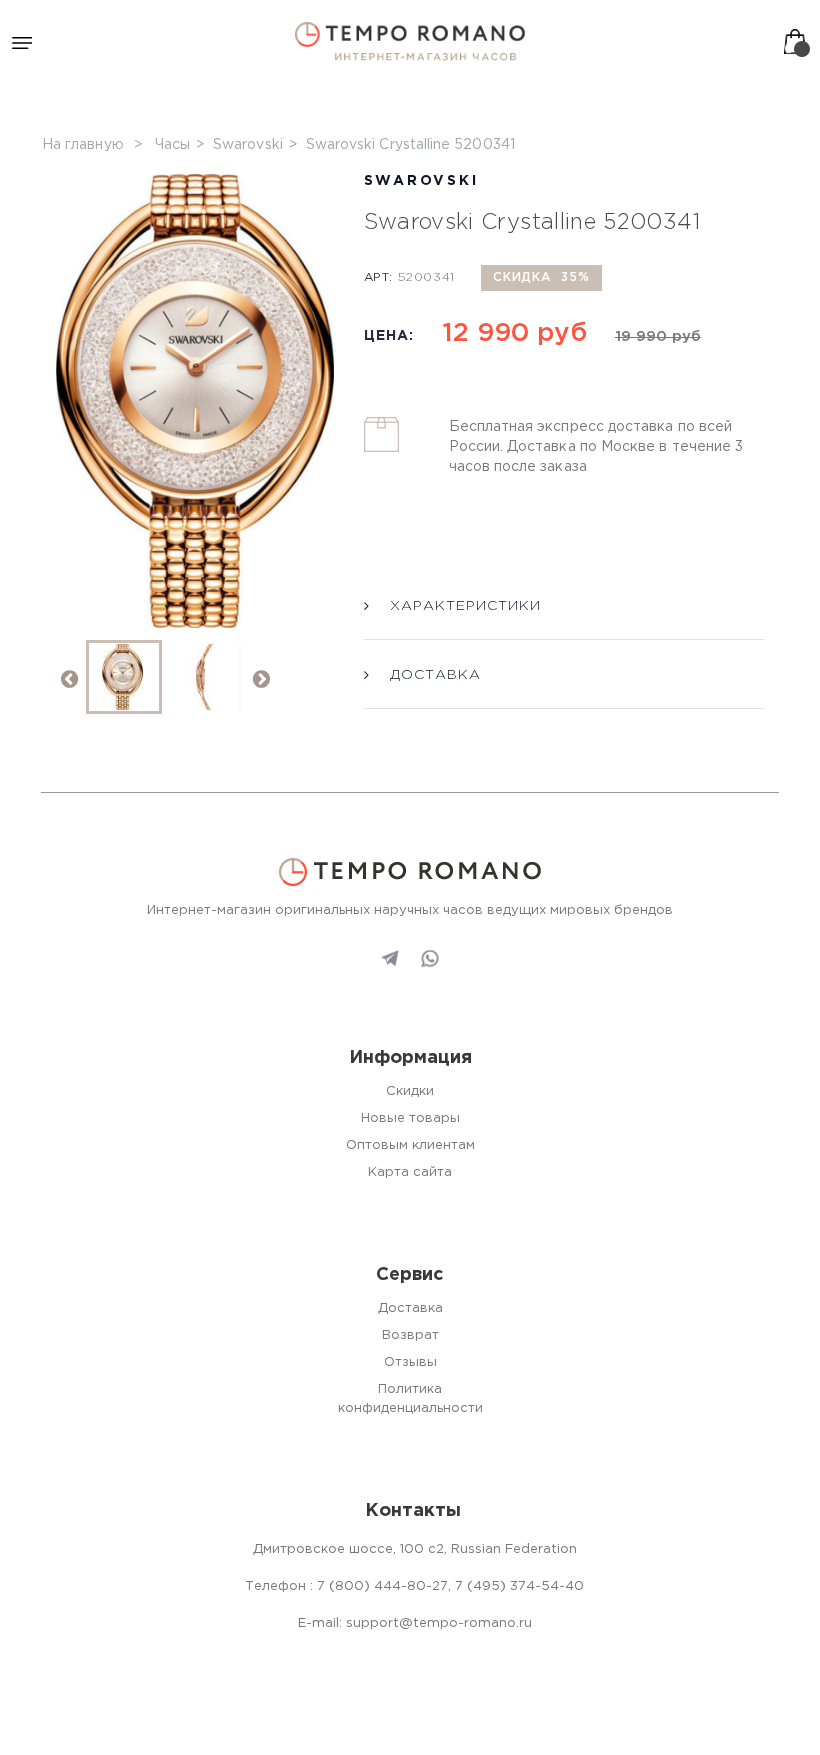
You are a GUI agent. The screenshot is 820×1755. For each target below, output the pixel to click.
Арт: (378, 277)
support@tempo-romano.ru (439, 1623)
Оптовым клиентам (410, 1145)
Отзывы (410, 1362)
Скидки (410, 1091)
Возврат (410, 1335)
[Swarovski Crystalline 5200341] (124, 677)
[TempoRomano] (410, 41)
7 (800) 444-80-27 (382, 1586)
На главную (83, 145)
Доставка (410, 1308)
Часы (172, 145)
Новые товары (410, 1118)
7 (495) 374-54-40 (519, 1586)
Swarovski (248, 145)
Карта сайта (410, 1172)
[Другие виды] (260, 678)
